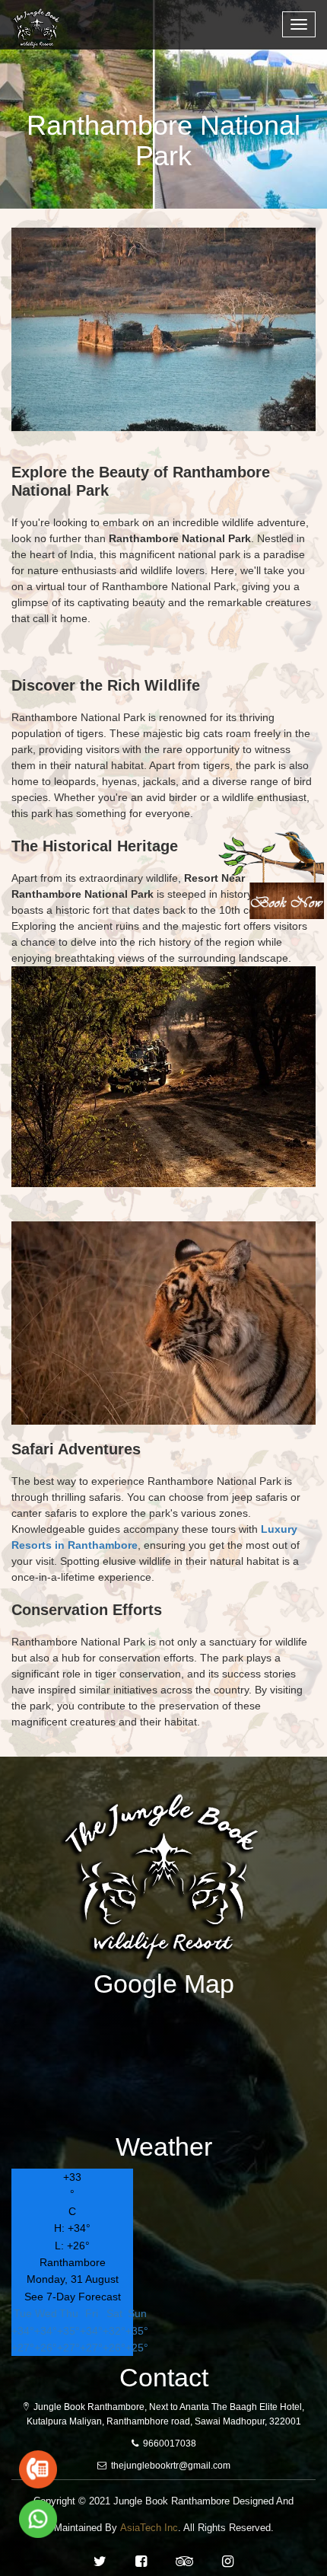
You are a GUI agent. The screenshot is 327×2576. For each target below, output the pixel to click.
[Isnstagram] (228, 2562)
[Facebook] (141, 2562)
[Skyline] (42, 19)
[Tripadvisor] (184, 2562)
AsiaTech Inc (149, 2528)
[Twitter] (100, 2562)
